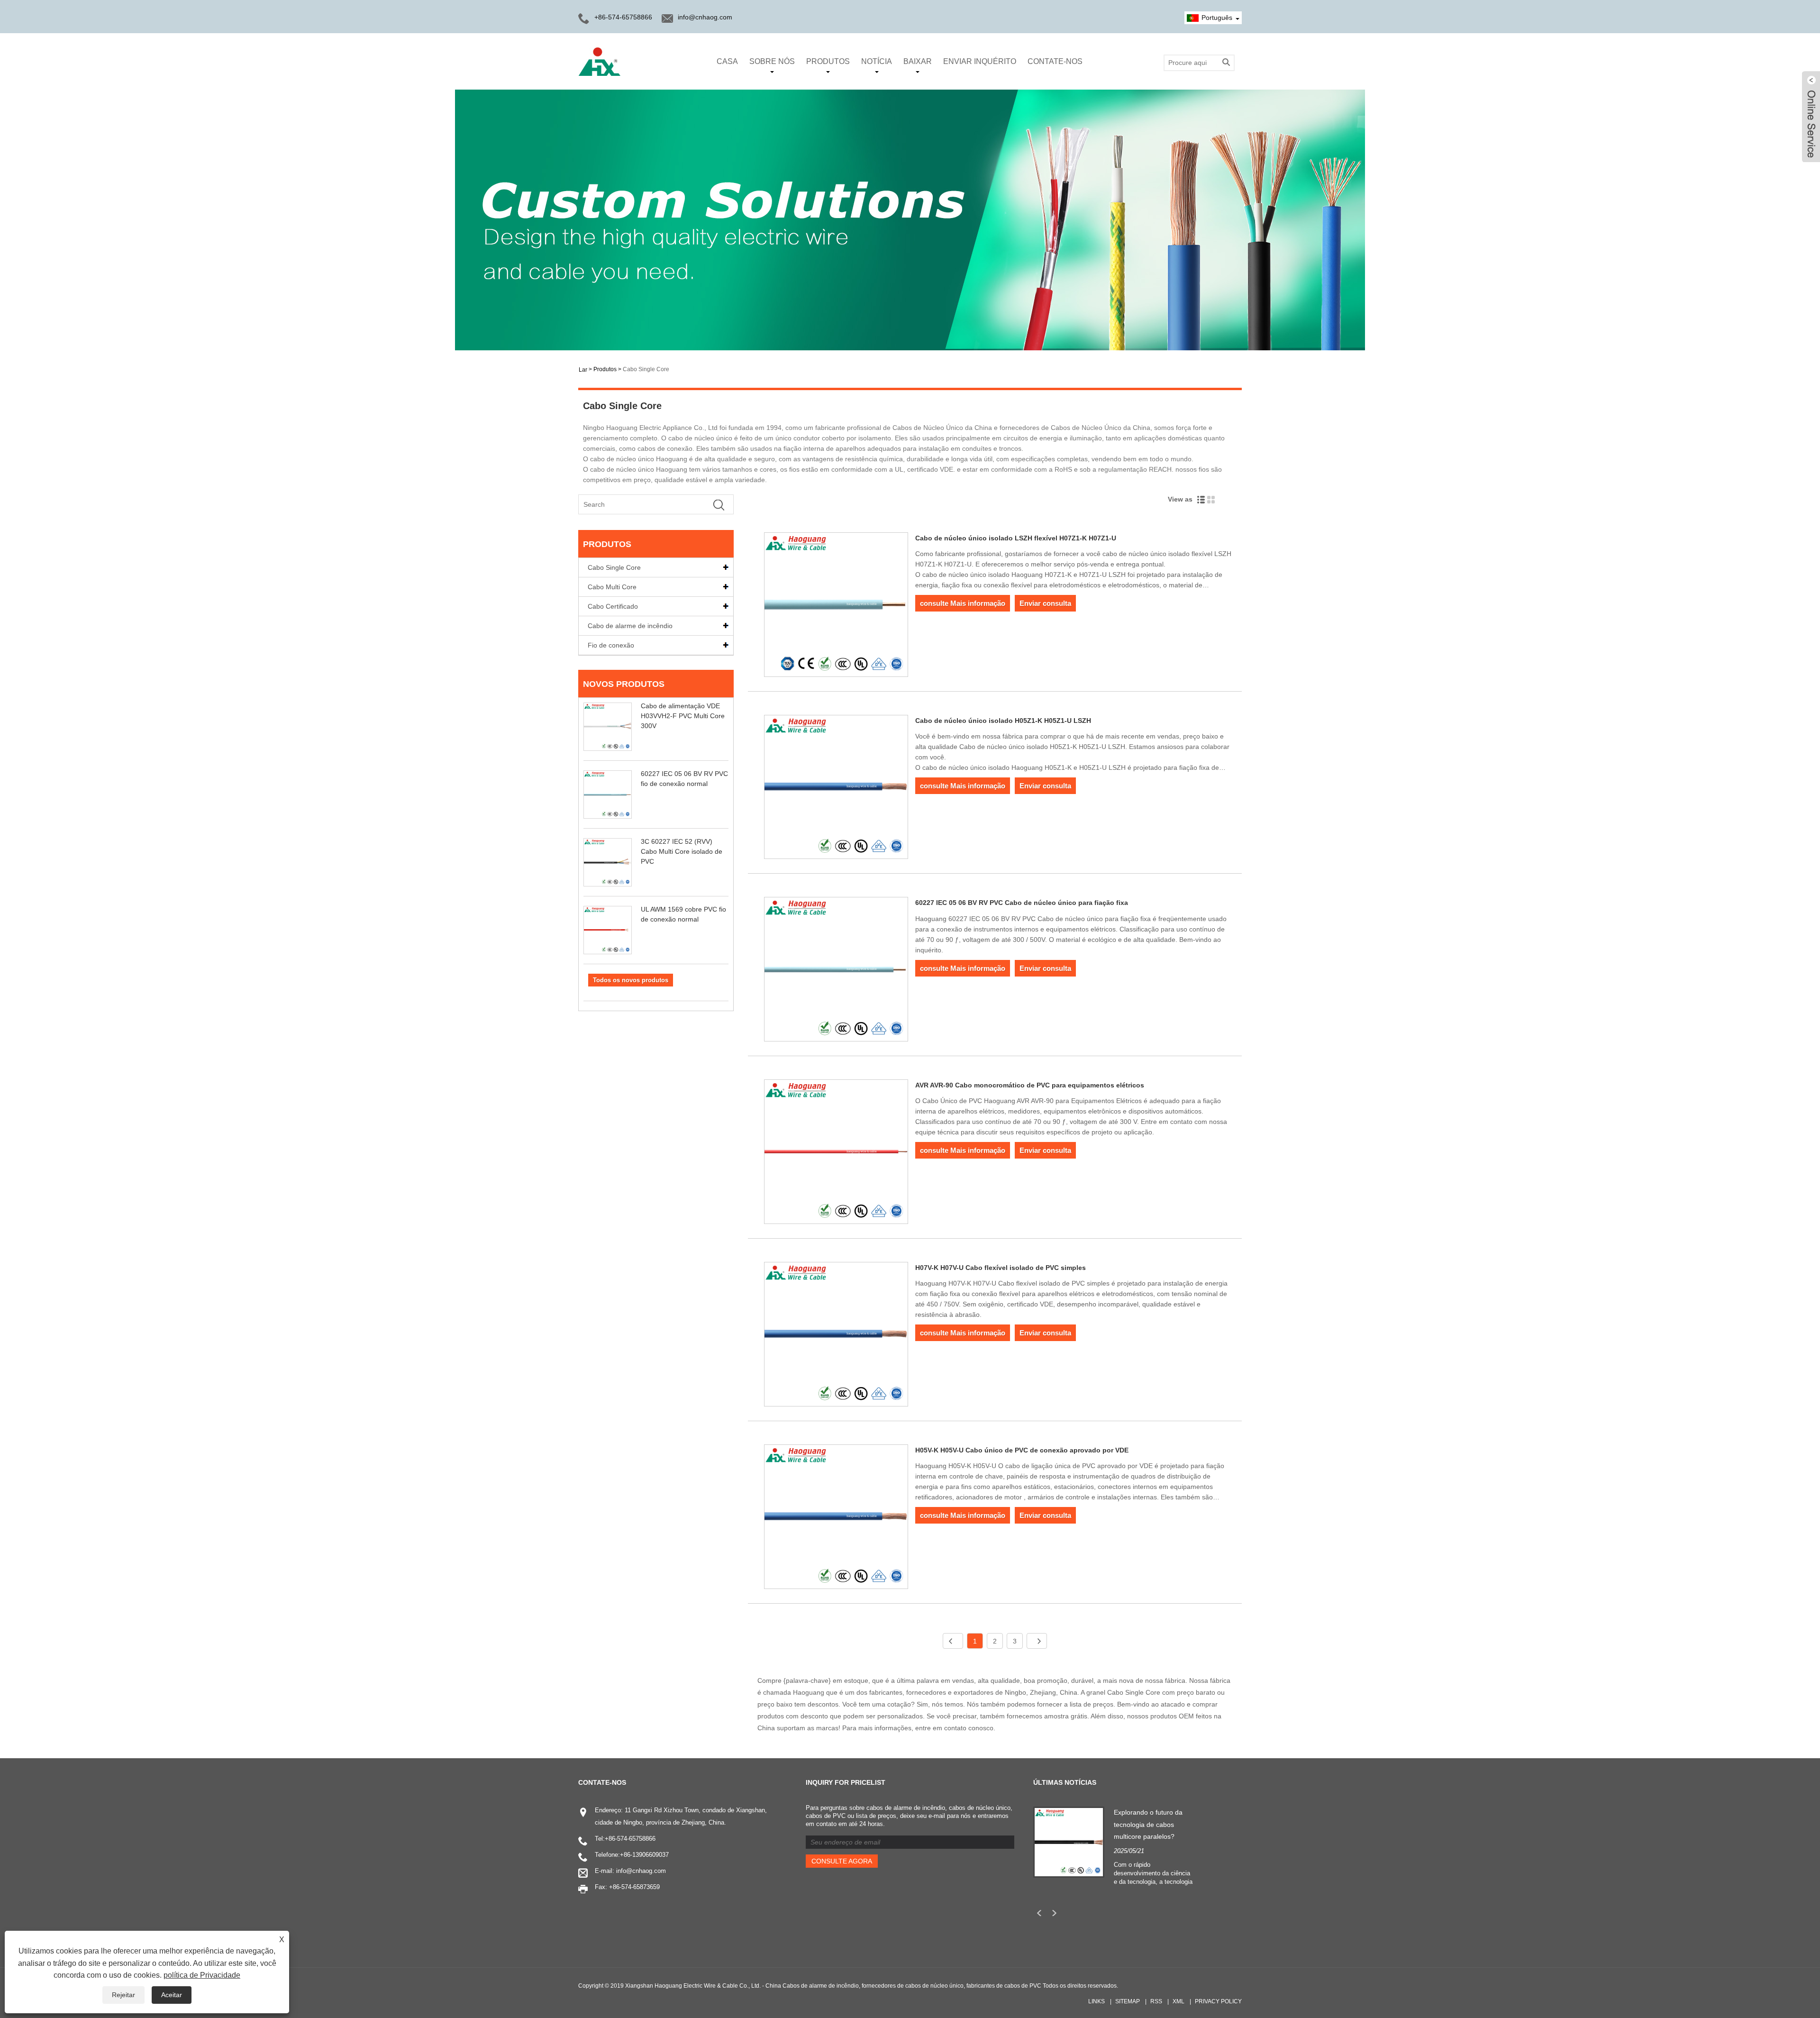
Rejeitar (123, 1995)
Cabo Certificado (613, 606)
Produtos (828, 61)
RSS (1156, 2001)
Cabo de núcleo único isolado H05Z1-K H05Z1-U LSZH (1003, 721)
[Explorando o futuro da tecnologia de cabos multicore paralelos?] (1069, 1842)
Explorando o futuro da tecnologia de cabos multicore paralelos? (1148, 1824)
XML (1178, 2001)
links (1097, 2001)
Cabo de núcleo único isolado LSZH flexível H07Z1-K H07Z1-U (1016, 538)
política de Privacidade (202, 1975)
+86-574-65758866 (630, 1839)
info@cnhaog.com (705, 17)
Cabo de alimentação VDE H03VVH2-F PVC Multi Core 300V (683, 716)
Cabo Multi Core (612, 587)
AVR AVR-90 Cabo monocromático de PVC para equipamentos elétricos (1030, 1085)
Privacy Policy (1218, 2001)
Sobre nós (772, 61)
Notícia (877, 61)
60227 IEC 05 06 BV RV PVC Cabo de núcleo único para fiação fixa (1022, 903)
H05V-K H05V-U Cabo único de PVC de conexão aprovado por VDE (1022, 1450)
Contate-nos (1055, 61)
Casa (727, 61)
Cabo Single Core (646, 369)
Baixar (918, 61)
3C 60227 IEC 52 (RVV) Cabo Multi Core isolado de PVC (682, 851)
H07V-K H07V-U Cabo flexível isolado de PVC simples (1001, 1268)
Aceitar (172, 1995)
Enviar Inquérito (980, 61)
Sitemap (1128, 2001)
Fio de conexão (611, 645)
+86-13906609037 (644, 1855)
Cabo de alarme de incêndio (630, 626)
